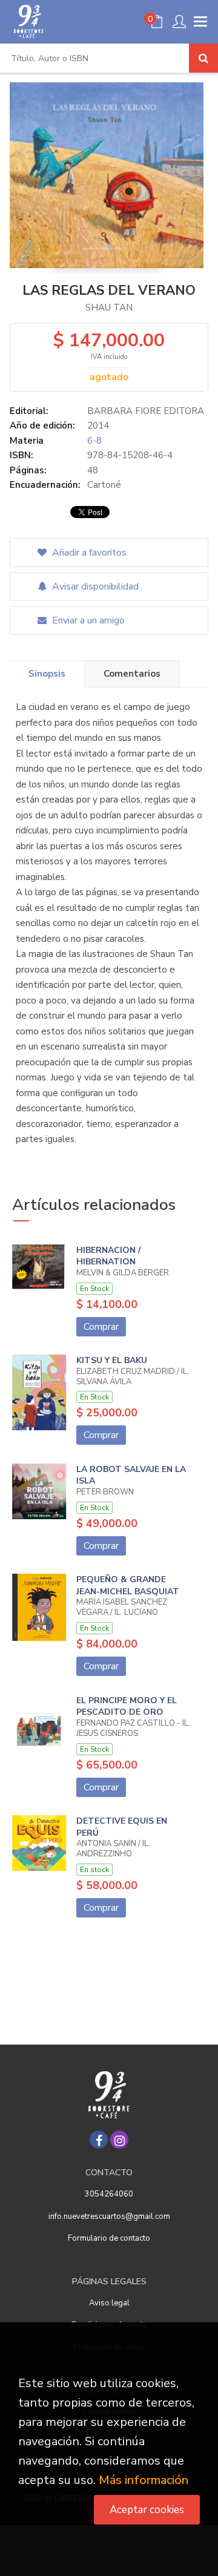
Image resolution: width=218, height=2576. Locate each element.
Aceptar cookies (147, 2510)
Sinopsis (47, 674)
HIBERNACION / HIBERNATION (108, 1256)
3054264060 (109, 2194)
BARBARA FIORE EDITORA (146, 411)
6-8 (94, 441)
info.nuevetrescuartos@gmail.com (109, 2216)
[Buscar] (203, 58)
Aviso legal (109, 2303)
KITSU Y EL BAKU (112, 1360)
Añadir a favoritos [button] (88, 553)
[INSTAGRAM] (119, 2140)
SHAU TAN (109, 307)
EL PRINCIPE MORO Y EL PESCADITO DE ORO (127, 1707)
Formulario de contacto (109, 2238)
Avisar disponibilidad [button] (94, 586)
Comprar (101, 1327)
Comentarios (132, 674)
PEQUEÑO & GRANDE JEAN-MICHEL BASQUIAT (128, 1585)
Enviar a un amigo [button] (87, 620)
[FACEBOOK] (99, 2140)
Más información (144, 2480)
